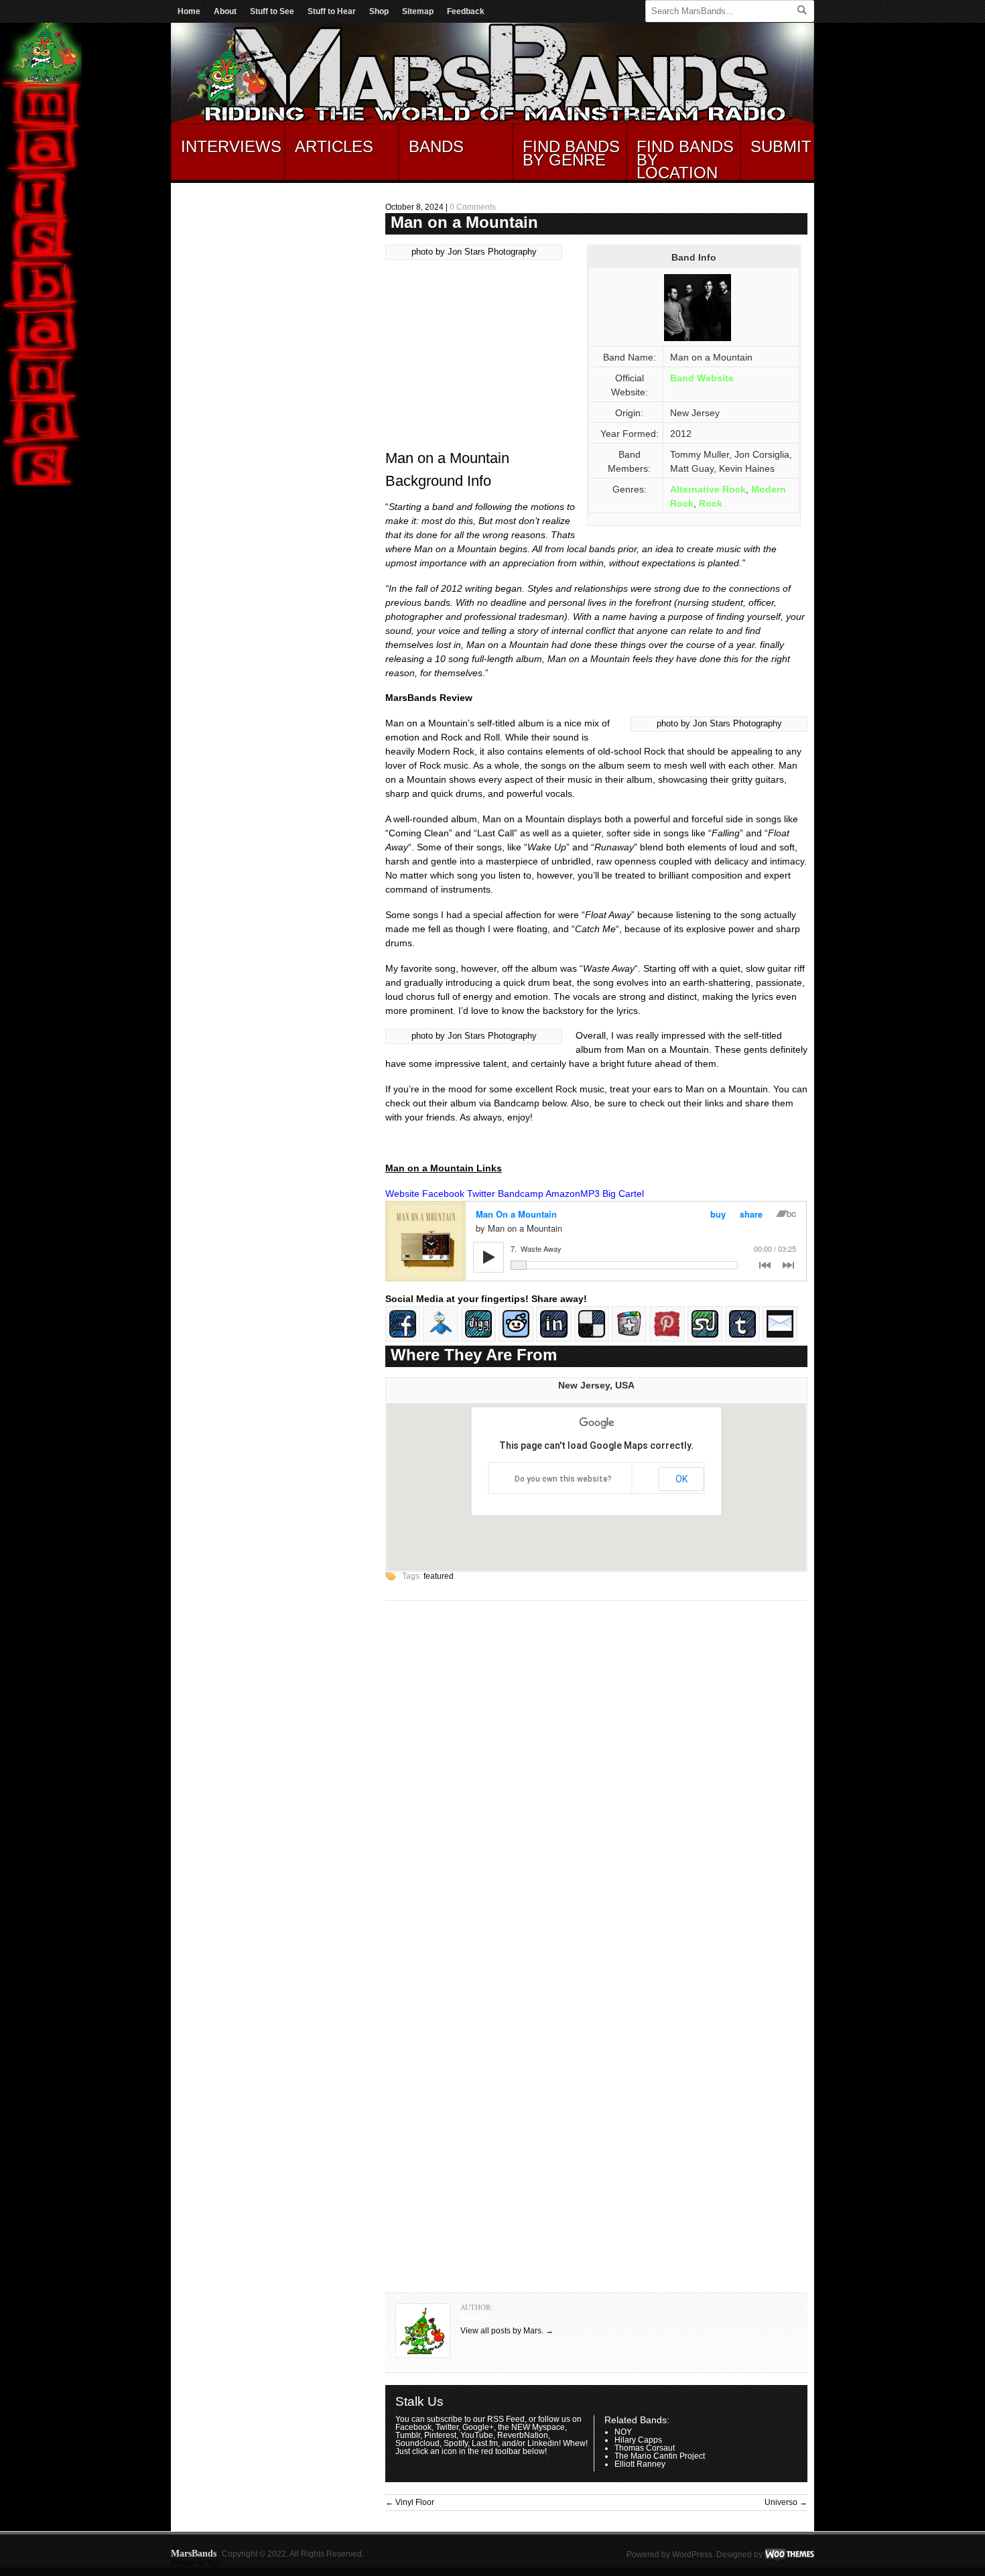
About (225, 11)
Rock (711, 503)
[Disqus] (596, 1782)
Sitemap (418, 11)
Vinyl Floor (410, 2502)
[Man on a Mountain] (698, 340)
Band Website (702, 378)
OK (681, 1479)
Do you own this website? (563, 1479)
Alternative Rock (708, 489)
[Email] (780, 1338)
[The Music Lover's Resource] (492, 121)
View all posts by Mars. (507, 2331)
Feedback (466, 11)
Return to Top (195, 2563)
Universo (786, 2502)
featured (439, 1576)
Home (189, 11)
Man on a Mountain (464, 222)
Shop (379, 11)
